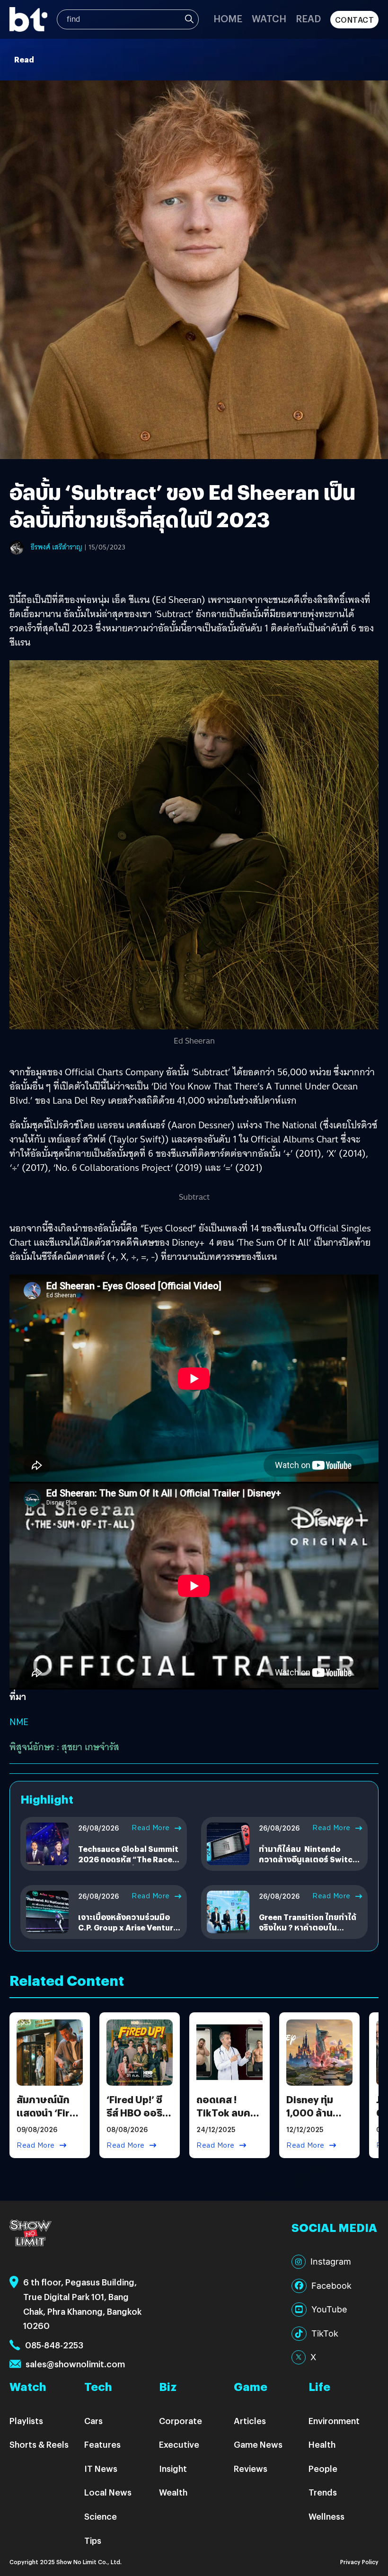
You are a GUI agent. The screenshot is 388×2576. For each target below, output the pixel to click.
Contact (355, 20)
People (323, 2468)
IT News (101, 2468)
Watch (269, 18)
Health (322, 2444)
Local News (108, 2492)
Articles (250, 2421)
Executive (179, 2444)
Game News (258, 2444)
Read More (151, 1828)
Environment (334, 2421)
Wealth (173, 2492)
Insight (173, 2468)
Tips (93, 2540)
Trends (323, 2492)
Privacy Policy (359, 2562)
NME (19, 1722)
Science (101, 2516)
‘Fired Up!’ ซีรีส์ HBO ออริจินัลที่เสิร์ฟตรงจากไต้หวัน (137, 2119)
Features (102, 2444)
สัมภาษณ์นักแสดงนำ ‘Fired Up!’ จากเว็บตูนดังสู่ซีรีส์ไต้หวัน (49, 2119)
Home (228, 18)
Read (308, 18)
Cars (93, 2421)
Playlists (26, 2421)
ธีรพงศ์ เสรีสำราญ (57, 547)
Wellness (326, 2516)
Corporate (181, 2421)
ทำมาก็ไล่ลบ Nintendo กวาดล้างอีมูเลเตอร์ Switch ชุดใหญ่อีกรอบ (308, 1859)
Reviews (251, 2468)
